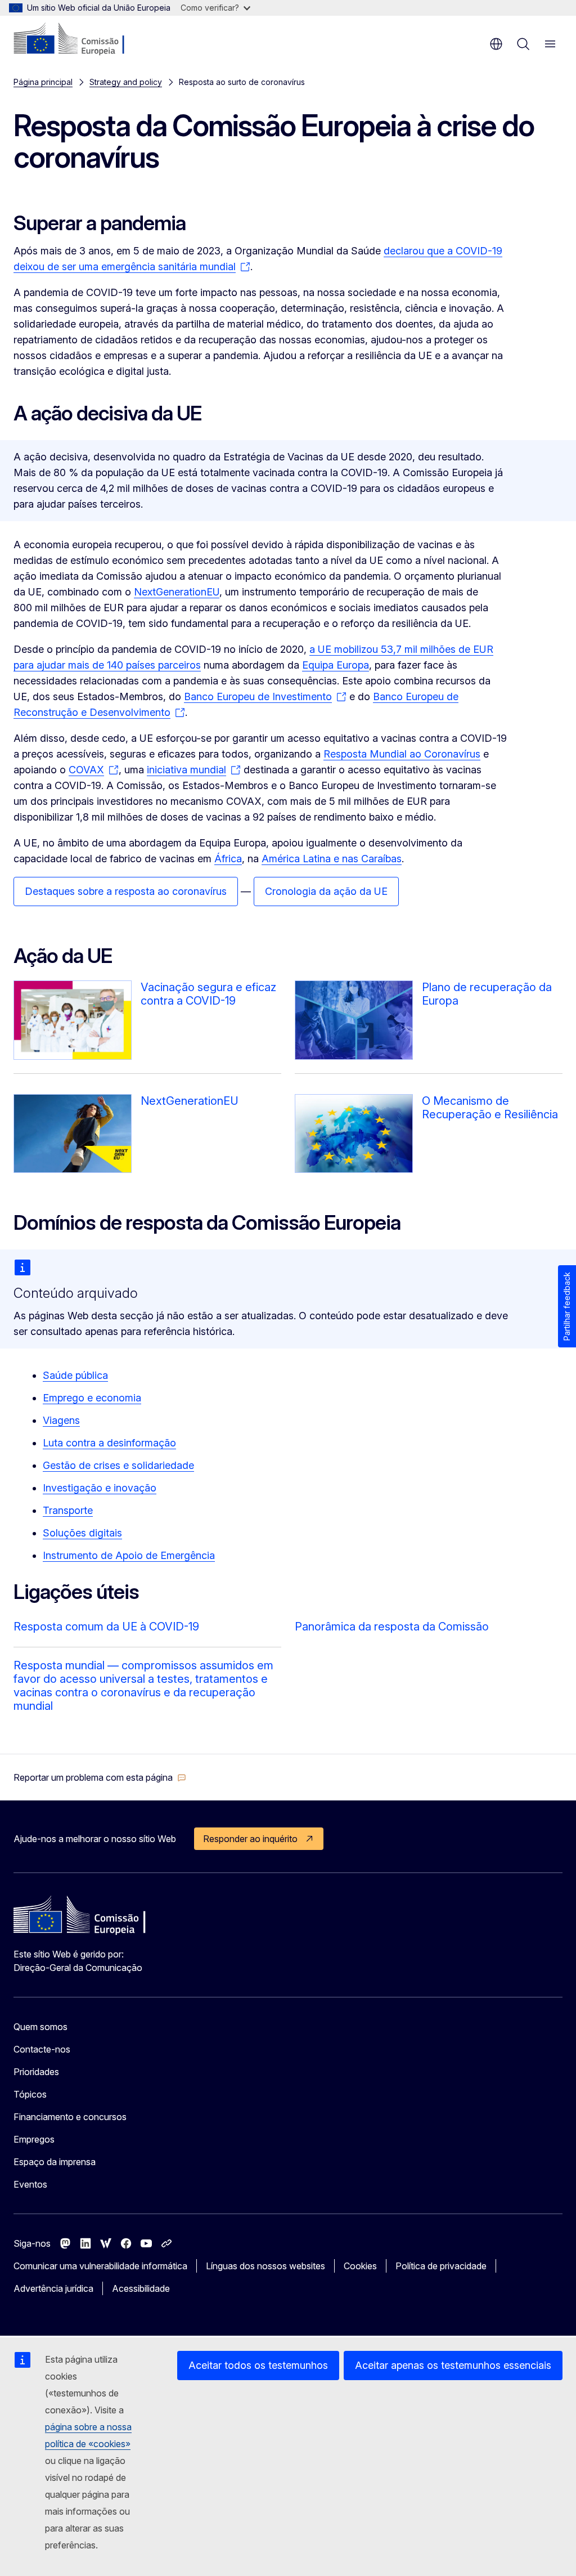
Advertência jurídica (53, 2288)
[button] (100, 1777)
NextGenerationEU (177, 592)
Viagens (61, 1420)
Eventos (30, 2184)
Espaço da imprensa (55, 2162)
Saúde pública (75, 1375)
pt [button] (496, 44)
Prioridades (36, 2072)
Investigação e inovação (100, 1488)
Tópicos (30, 2094)
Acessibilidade (141, 2288)
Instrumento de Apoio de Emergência (129, 1555)
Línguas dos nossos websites (265, 2266)
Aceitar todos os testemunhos (258, 2365)
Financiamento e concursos (70, 2117)
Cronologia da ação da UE (326, 891)
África (228, 859)
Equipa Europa (336, 665)
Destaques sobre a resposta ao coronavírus (126, 891)
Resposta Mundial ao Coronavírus (402, 754)
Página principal (43, 82)
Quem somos (40, 2027)
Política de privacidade (441, 2266)
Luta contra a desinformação (109, 1443)
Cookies (360, 2266)
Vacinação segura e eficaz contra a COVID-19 (208, 994)
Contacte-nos (42, 2049)
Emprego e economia (92, 1398)
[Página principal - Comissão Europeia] (82, 39)
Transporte (68, 1510)
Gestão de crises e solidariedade (118, 1465)
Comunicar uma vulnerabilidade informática (100, 2266)
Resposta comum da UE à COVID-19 (106, 1627)
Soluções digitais (82, 1533)
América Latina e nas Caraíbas (332, 859)
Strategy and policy (126, 82)
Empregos (34, 2139)
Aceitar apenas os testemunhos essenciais (453, 2365)
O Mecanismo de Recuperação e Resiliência (490, 1108)
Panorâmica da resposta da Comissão (392, 1627)
